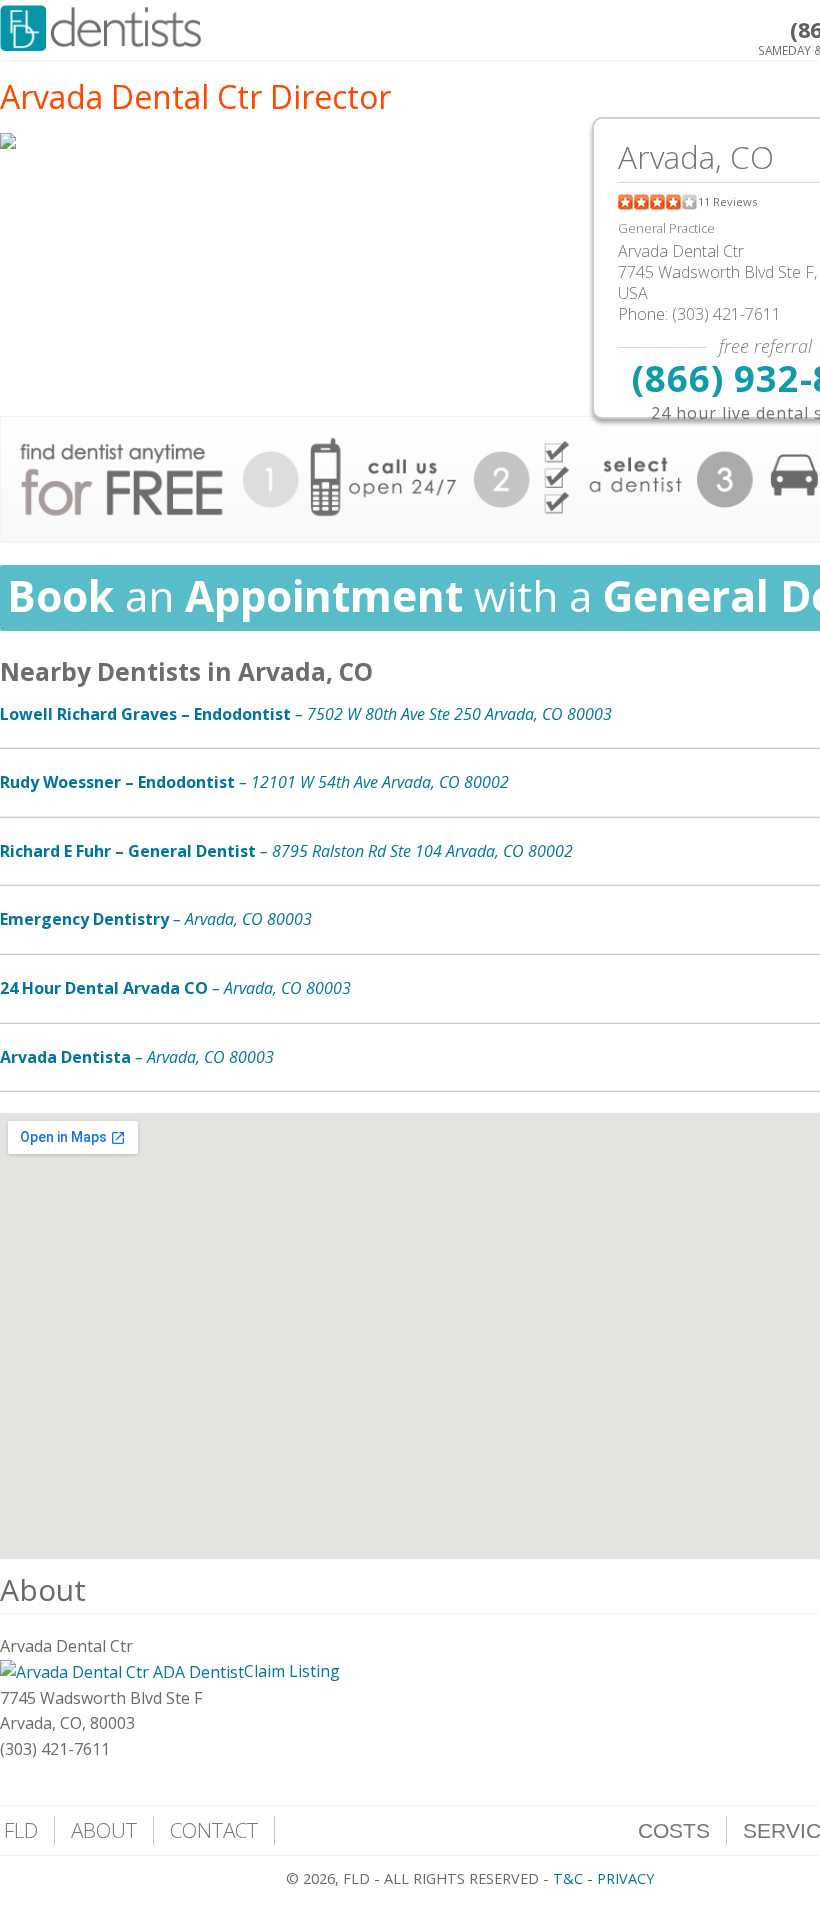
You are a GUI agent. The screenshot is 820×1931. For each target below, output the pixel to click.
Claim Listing (292, 1671)
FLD (21, 1830)
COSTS (674, 1830)
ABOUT (104, 1830)
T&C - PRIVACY (603, 1878)
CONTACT (214, 1830)
